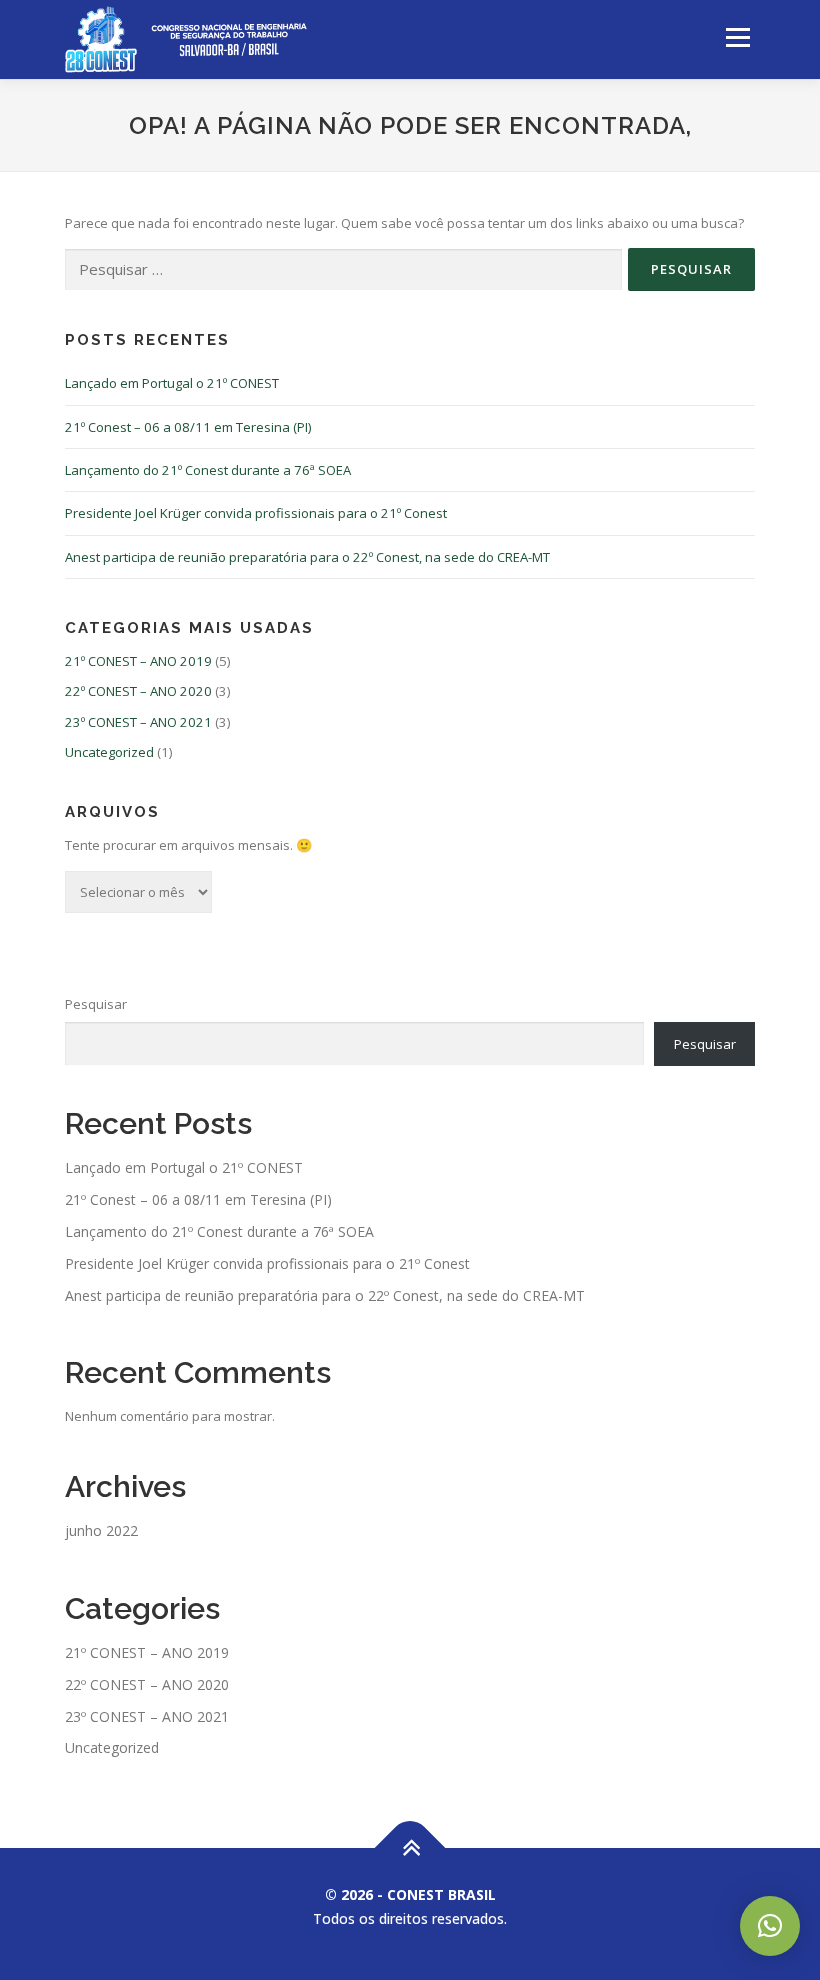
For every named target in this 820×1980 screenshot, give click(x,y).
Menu (737, 37)
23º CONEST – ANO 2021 (138, 722)
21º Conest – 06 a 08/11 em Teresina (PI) (188, 427)
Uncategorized (109, 752)
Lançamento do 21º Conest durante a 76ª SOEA (208, 470)
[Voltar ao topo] (410, 1848)
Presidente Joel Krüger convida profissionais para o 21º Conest (256, 513)
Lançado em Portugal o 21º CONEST (172, 383)
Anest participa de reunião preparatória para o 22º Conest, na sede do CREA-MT (307, 557)
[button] (770, 1926)
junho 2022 (101, 1530)
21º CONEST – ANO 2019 (138, 661)
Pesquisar (96, 1004)
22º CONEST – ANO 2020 (138, 691)
